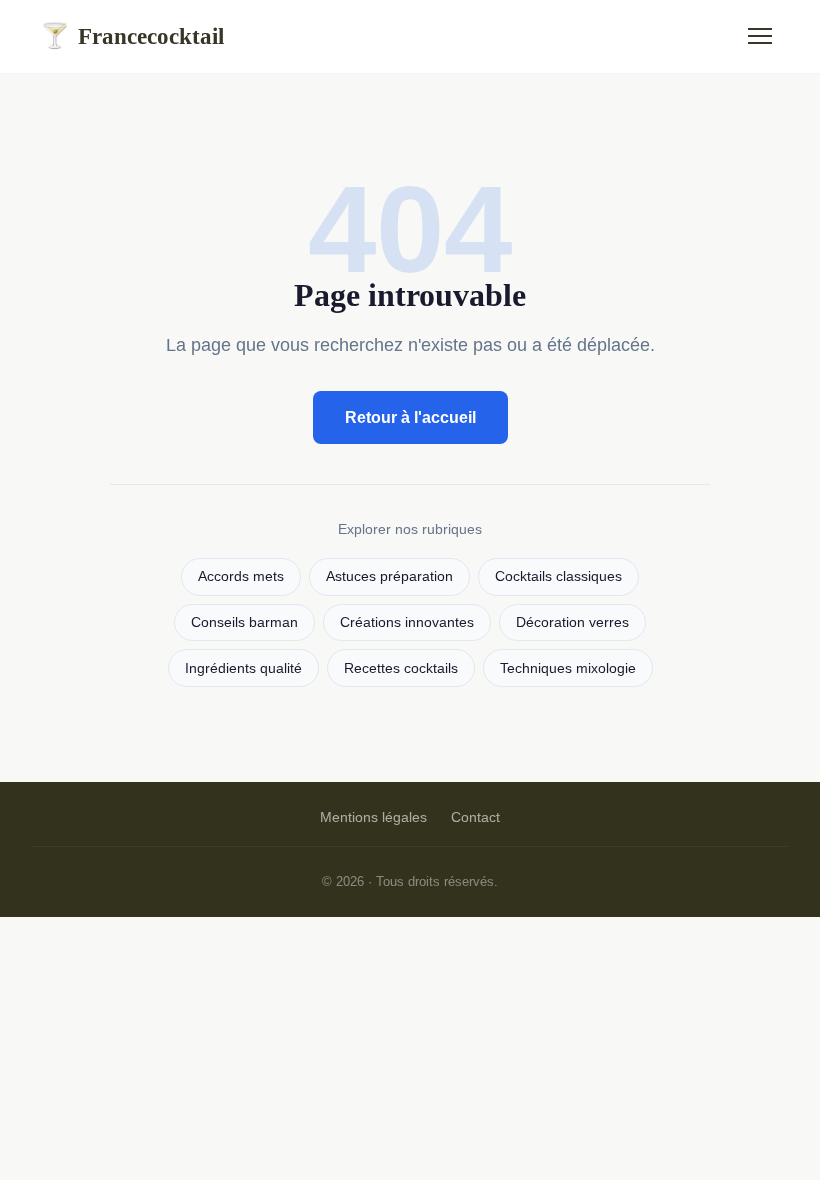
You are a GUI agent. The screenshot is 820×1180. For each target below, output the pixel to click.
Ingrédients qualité (243, 668)
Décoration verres (572, 622)
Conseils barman (244, 622)
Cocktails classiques (558, 576)
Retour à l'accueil (410, 417)
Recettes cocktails (401, 668)
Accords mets (241, 576)
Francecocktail (132, 36)
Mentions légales (373, 817)
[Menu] (760, 36)
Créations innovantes (407, 622)
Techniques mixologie (568, 668)
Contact (475, 817)
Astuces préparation (389, 576)
